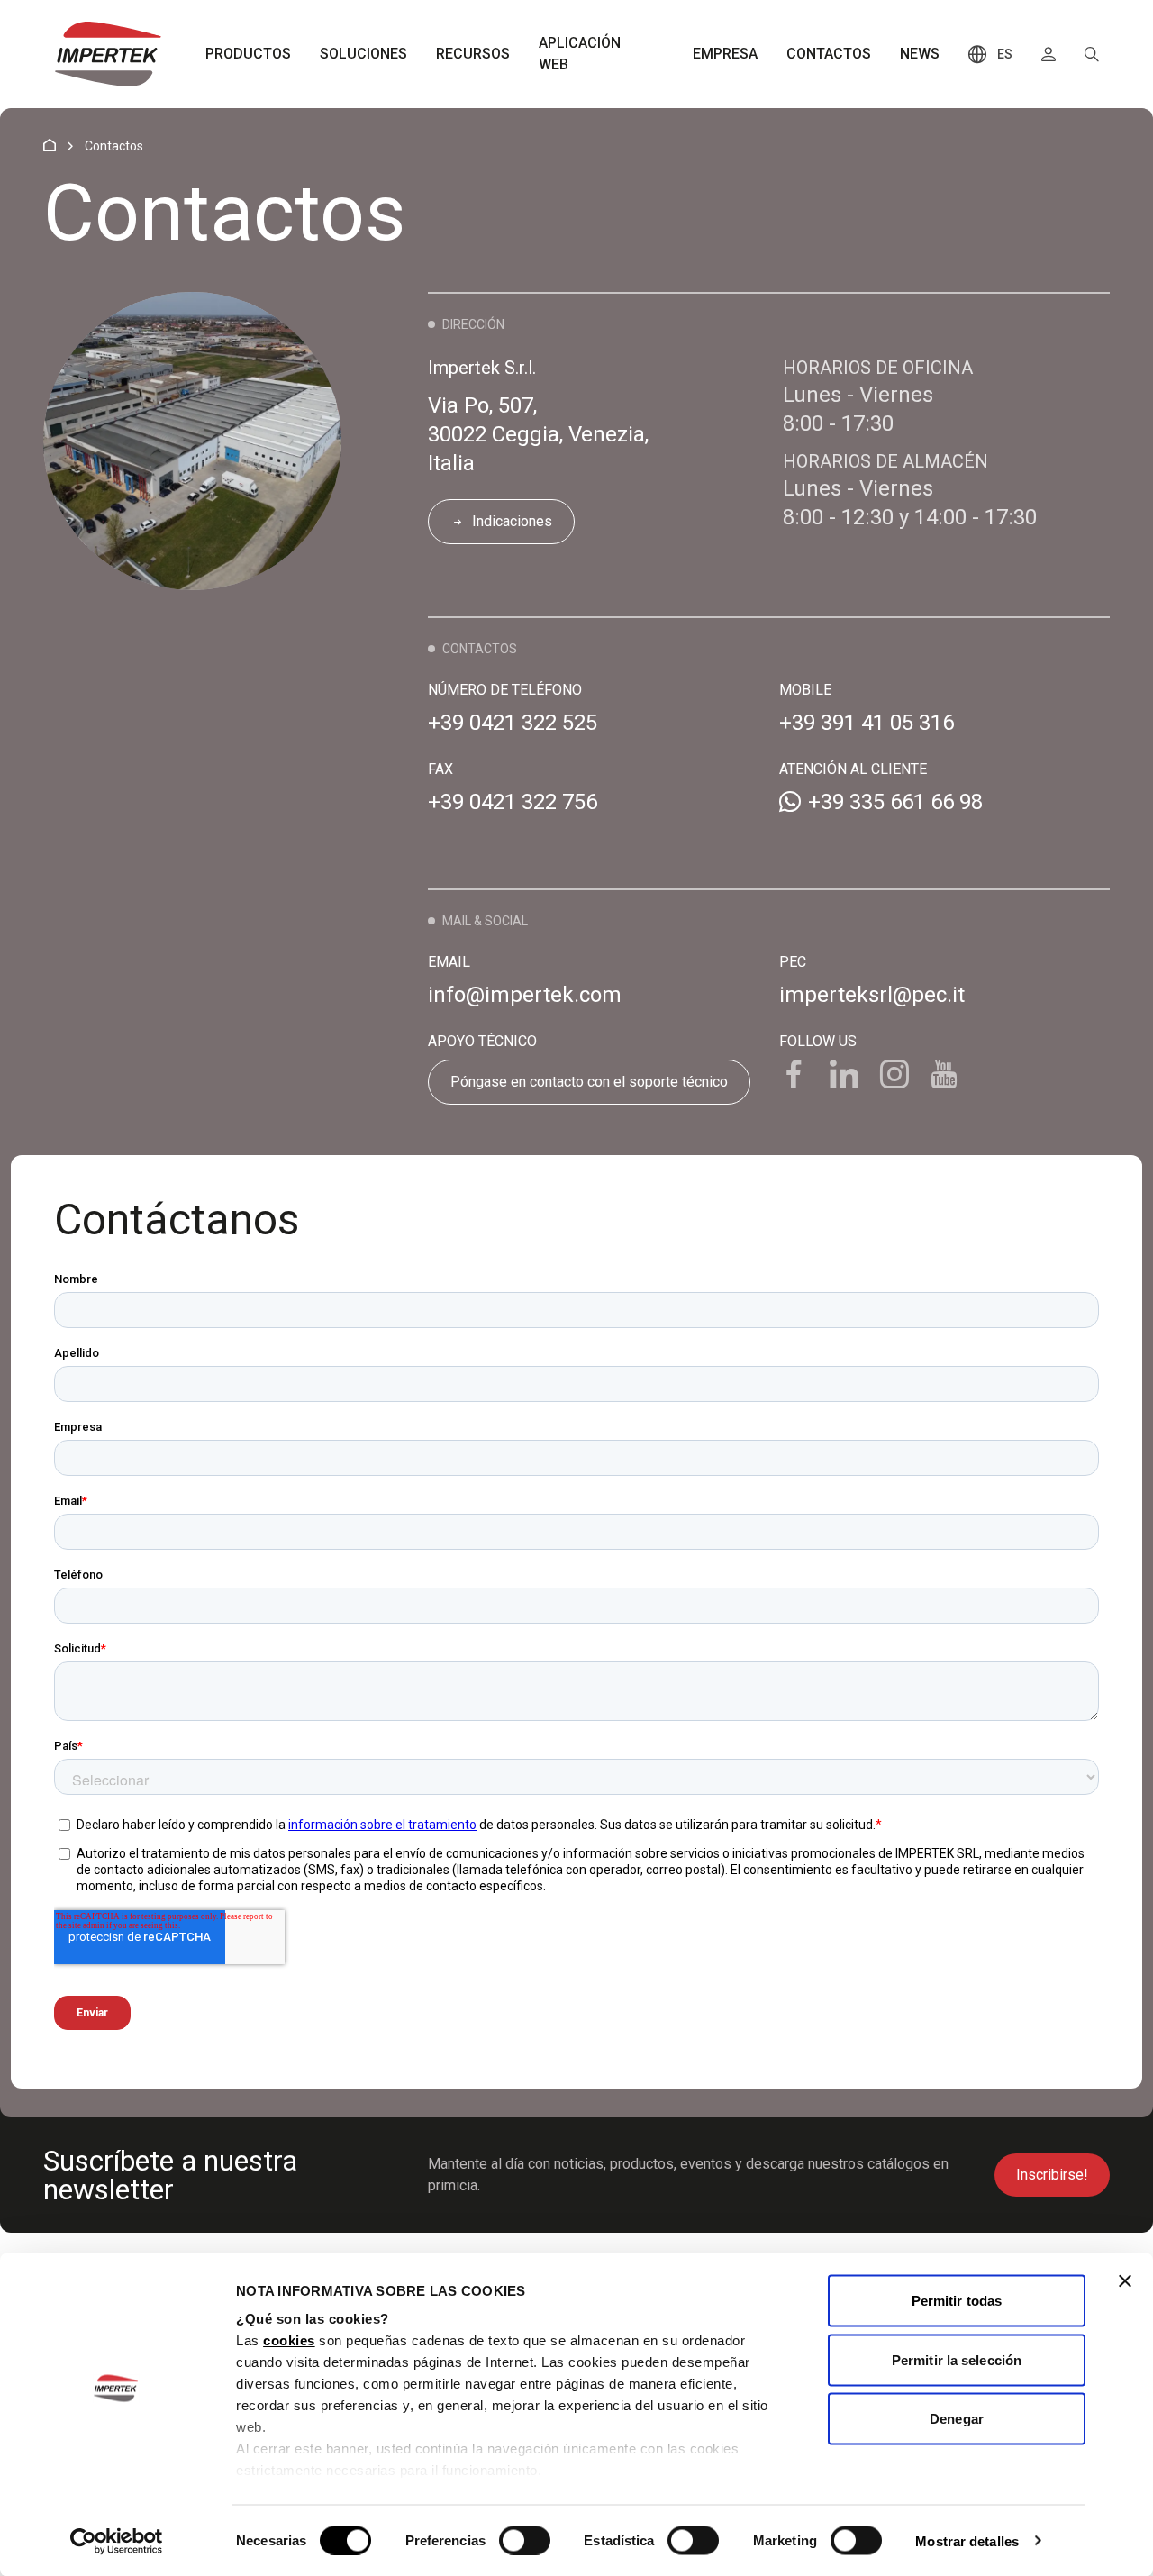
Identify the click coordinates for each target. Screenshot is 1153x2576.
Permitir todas (957, 2301)
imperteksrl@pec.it (872, 995)
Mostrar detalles (967, 2540)
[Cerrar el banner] (1125, 2281)
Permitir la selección (957, 2359)
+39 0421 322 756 (513, 802)
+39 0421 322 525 (513, 723)
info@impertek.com (525, 995)
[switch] (525, 2540)
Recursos (473, 54)
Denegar (957, 2419)
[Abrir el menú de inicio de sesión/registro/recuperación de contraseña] (1049, 54)
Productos (248, 54)
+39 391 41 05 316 (867, 723)
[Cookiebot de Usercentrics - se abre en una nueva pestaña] (117, 2541)
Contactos (829, 54)
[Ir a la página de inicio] (108, 54)
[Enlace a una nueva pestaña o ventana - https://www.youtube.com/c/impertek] (945, 1076)
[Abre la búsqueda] (1092, 54)
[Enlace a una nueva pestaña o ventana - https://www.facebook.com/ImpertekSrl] (794, 1076)
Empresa (725, 54)
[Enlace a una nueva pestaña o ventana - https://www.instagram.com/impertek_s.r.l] (894, 1076)
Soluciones (363, 54)
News (920, 54)
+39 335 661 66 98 (895, 802)
